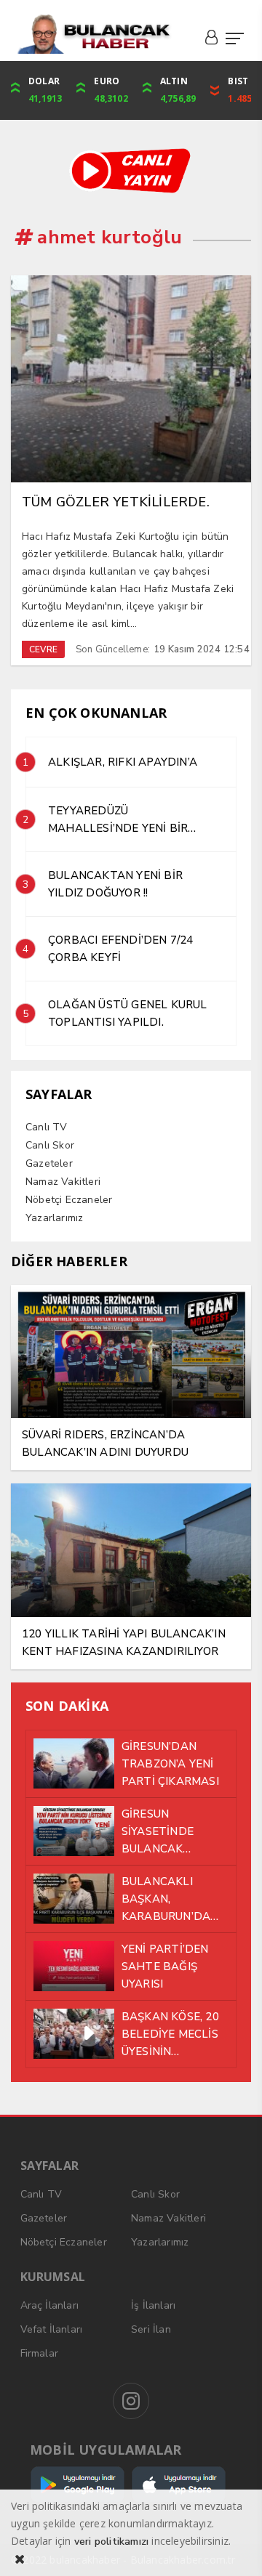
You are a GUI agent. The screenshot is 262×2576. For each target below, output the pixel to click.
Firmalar (40, 2353)
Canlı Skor (50, 1145)
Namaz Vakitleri (63, 1182)
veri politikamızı (111, 2541)
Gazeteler (49, 1163)
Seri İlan (151, 2329)
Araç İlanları (50, 2305)
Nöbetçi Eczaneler (69, 1200)
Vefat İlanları (52, 2329)
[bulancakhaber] (94, 34)
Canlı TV (47, 1127)
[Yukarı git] (233, 2547)
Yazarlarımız (54, 1218)
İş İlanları (153, 2305)
